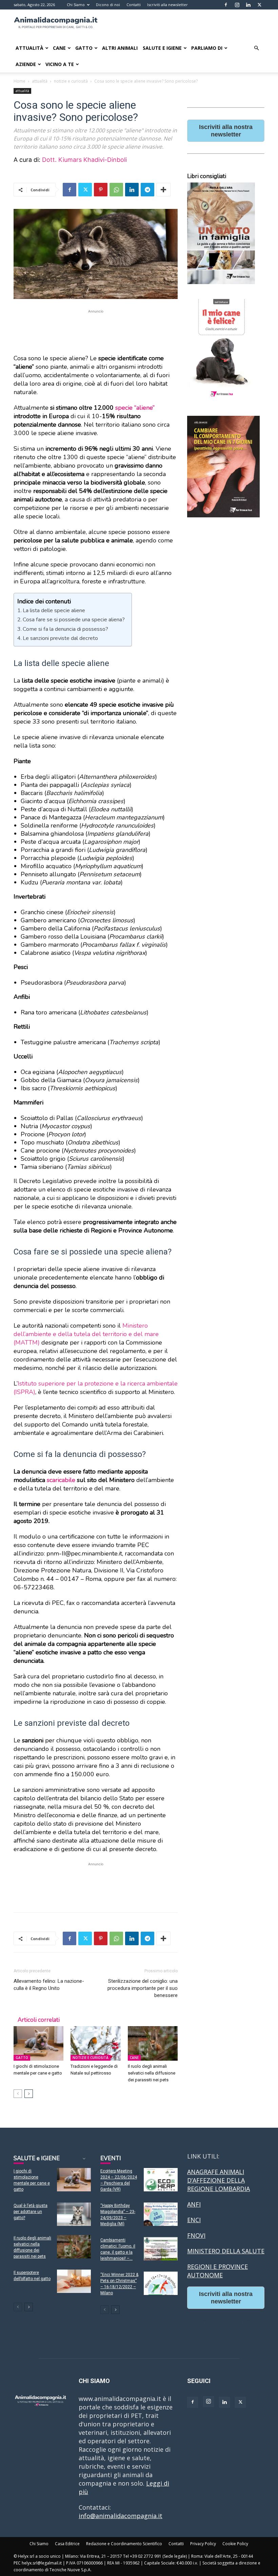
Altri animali (120, 48)
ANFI (194, 2204)
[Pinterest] (101, 190)
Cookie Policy (235, 2544)
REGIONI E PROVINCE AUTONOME (217, 2271)
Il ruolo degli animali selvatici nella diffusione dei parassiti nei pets (152, 2073)
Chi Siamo (76, 5)
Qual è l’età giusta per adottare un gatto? (31, 2212)
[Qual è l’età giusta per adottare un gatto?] (74, 2214)
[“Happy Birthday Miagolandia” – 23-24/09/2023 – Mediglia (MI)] (161, 2214)
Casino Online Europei (219, 2321)
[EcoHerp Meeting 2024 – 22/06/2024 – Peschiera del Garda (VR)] (161, 2180)
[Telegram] (147, 190)
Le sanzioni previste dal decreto (60, 638)
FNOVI (196, 2235)
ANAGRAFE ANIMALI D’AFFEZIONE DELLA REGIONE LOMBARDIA (219, 2180)
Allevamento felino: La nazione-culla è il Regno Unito (49, 1985)
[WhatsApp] (116, 190)
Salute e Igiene (162, 48)
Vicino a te (60, 64)
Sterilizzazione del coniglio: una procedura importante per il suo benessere (143, 1988)
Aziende (26, 64)
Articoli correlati (39, 2020)
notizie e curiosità (71, 81)
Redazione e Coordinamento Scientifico (124, 2544)
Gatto (84, 48)
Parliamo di (207, 48)
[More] (163, 190)
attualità (40, 81)
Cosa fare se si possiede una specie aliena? (74, 620)
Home (19, 81)
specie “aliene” (135, 408)
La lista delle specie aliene (54, 610)
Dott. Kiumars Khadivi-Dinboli (84, 160)
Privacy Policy (203, 2544)
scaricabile (61, 1480)
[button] (256, 48)
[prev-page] (18, 2094)
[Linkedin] (248, 5)
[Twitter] (259, 5)
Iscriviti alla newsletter (167, 5)
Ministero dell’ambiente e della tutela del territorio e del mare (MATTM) (86, 1334)
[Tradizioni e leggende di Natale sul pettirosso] (95, 2043)
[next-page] (29, 2094)
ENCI (194, 2220)
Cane (59, 48)
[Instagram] (237, 5)
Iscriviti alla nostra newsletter (226, 131)
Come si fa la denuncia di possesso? (65, 629)
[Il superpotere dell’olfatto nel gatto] (74, 2281)
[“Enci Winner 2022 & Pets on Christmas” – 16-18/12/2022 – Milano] (161, 2283)
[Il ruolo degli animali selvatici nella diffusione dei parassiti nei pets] (153, 2043)
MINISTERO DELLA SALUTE (226, 2251)
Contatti (134, 5)
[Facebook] (226, 5)
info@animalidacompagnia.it (121, 2516)
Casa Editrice (67, 2544)
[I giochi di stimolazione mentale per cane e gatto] (38, 2043)
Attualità (29, 48)
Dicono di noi (108, 5)
